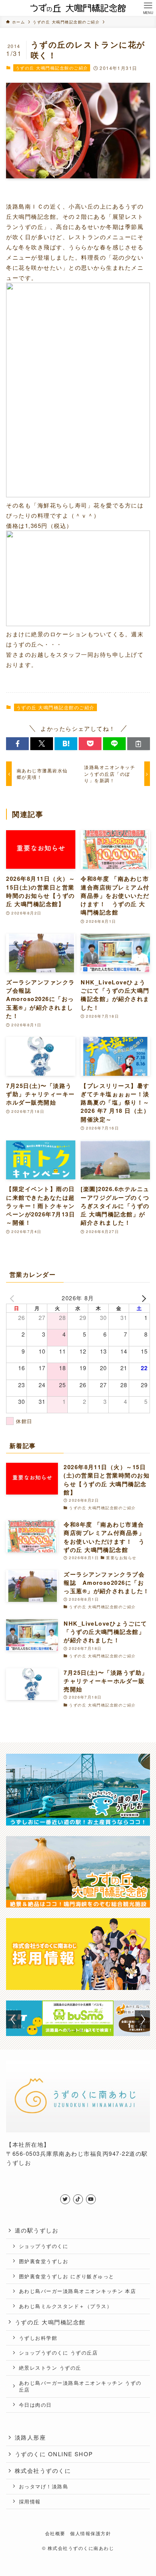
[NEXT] (143, 1298)
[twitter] (65, 2199)
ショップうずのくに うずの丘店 (58, 2352)
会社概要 (55, 2533)
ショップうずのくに (44, 2246)
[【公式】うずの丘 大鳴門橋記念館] (78, 8)
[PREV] (13, 1298)
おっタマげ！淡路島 (44, 2486)
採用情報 (30, 2501)
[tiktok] (78, 2199)
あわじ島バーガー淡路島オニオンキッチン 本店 (78, 2291)
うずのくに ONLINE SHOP (54, 2454)
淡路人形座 (30, 2437)
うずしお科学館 (38, 2338)
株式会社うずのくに (43, 2470)
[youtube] (91, 2199)
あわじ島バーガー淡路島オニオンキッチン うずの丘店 (80, 2386)
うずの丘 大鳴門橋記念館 (50, 2322)
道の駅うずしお (37, 2230)
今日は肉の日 (35, 2405)
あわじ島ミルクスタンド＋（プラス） (66, 2306)
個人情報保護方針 (90, 2533)
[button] (17, 744)
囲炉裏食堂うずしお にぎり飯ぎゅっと (67, 2276)
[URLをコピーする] (139, 744)
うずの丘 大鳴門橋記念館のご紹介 (52, 68)
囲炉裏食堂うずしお (44, 2261)
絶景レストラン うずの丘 (50, 2368)
